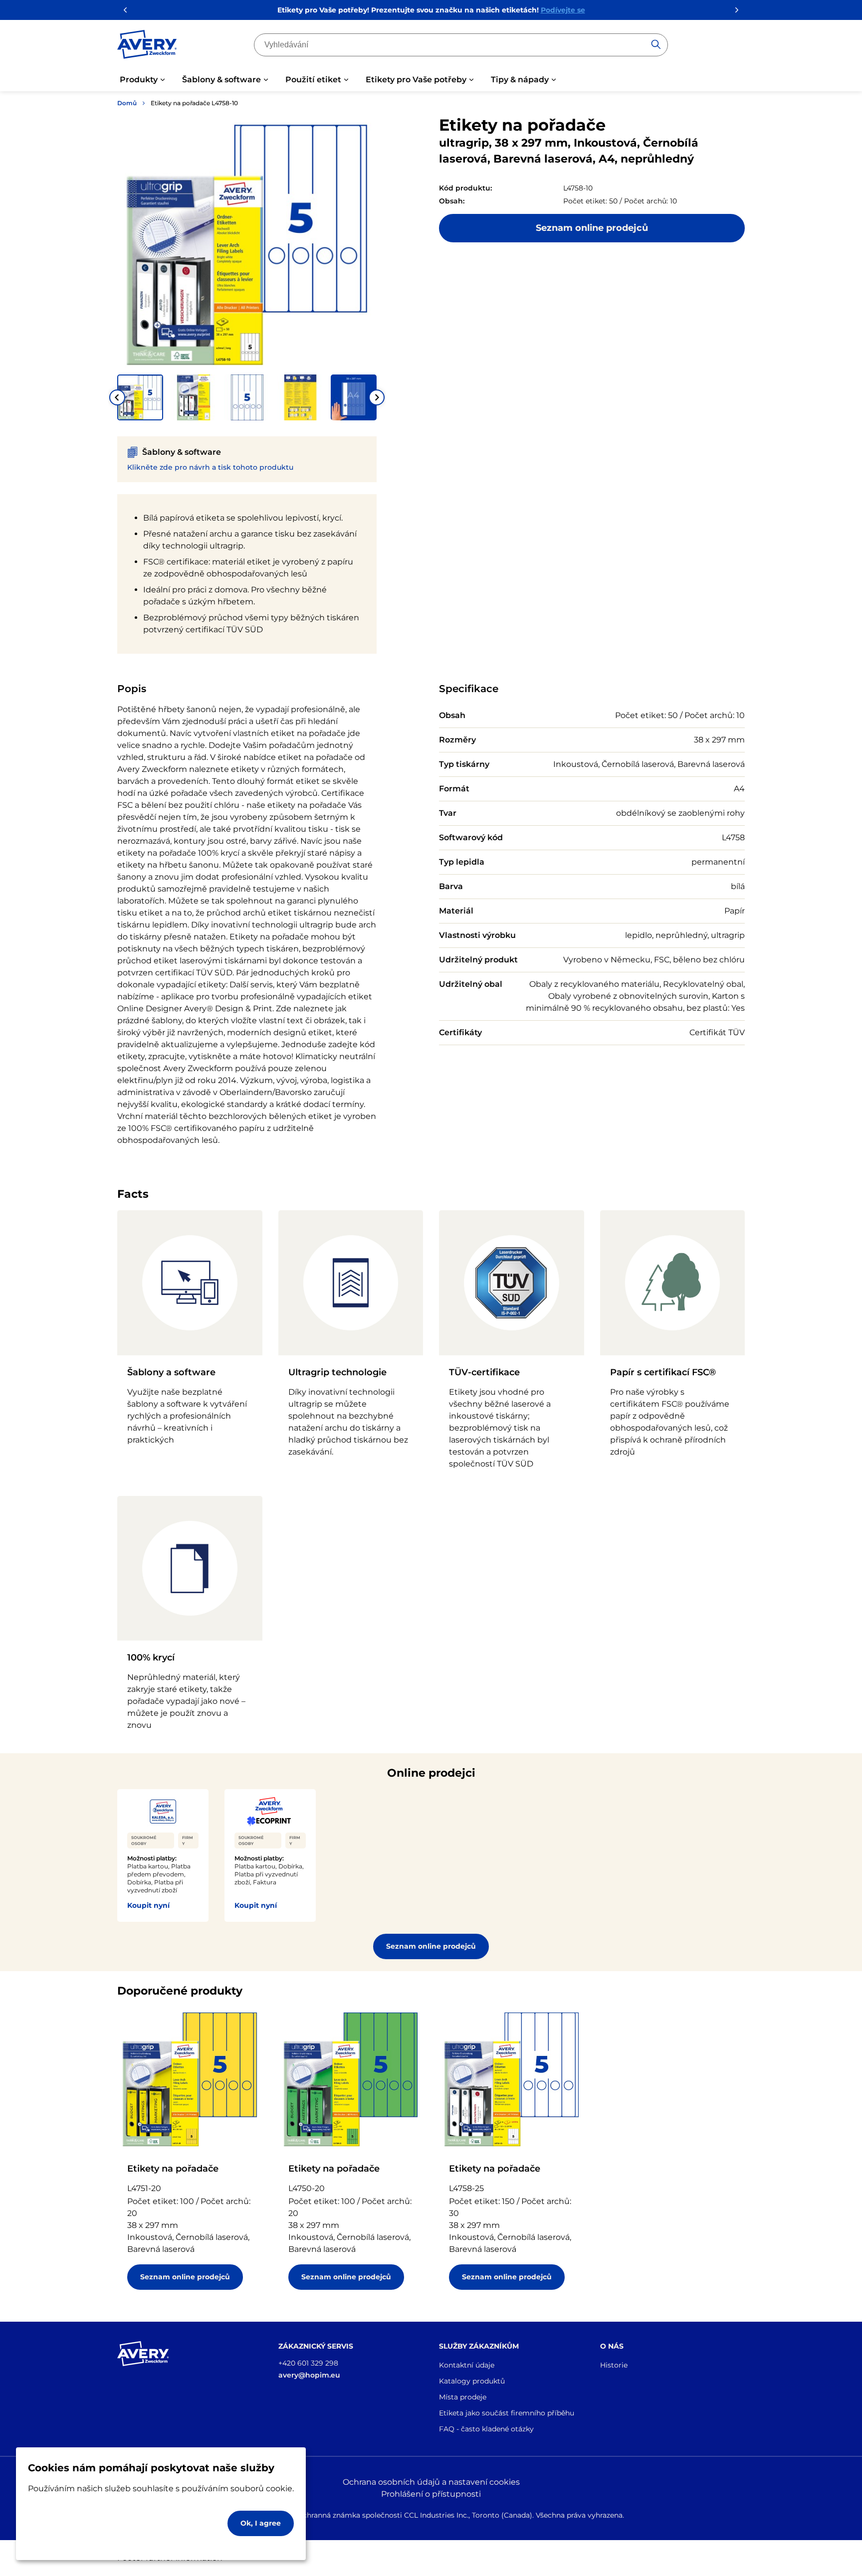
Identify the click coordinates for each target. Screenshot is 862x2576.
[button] (140, 397)
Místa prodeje (463, 2397)
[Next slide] (377, 397)
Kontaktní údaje (467, 2365)
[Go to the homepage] (147, 46)
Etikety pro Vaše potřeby (416, 80)
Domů (127, 103)
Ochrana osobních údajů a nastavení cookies (431, 2482)
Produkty (139, 80)
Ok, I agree (261, 2523)
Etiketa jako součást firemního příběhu (507, 2413)
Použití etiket (313, 80)
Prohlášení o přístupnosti (431, 2494)
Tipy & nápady (520, 80)
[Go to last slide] (117, 397)
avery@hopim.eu (309, 2375)
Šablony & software (221, 80)
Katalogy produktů (472, 2381)
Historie (614, 2365)
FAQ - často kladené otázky (486, 2429)
